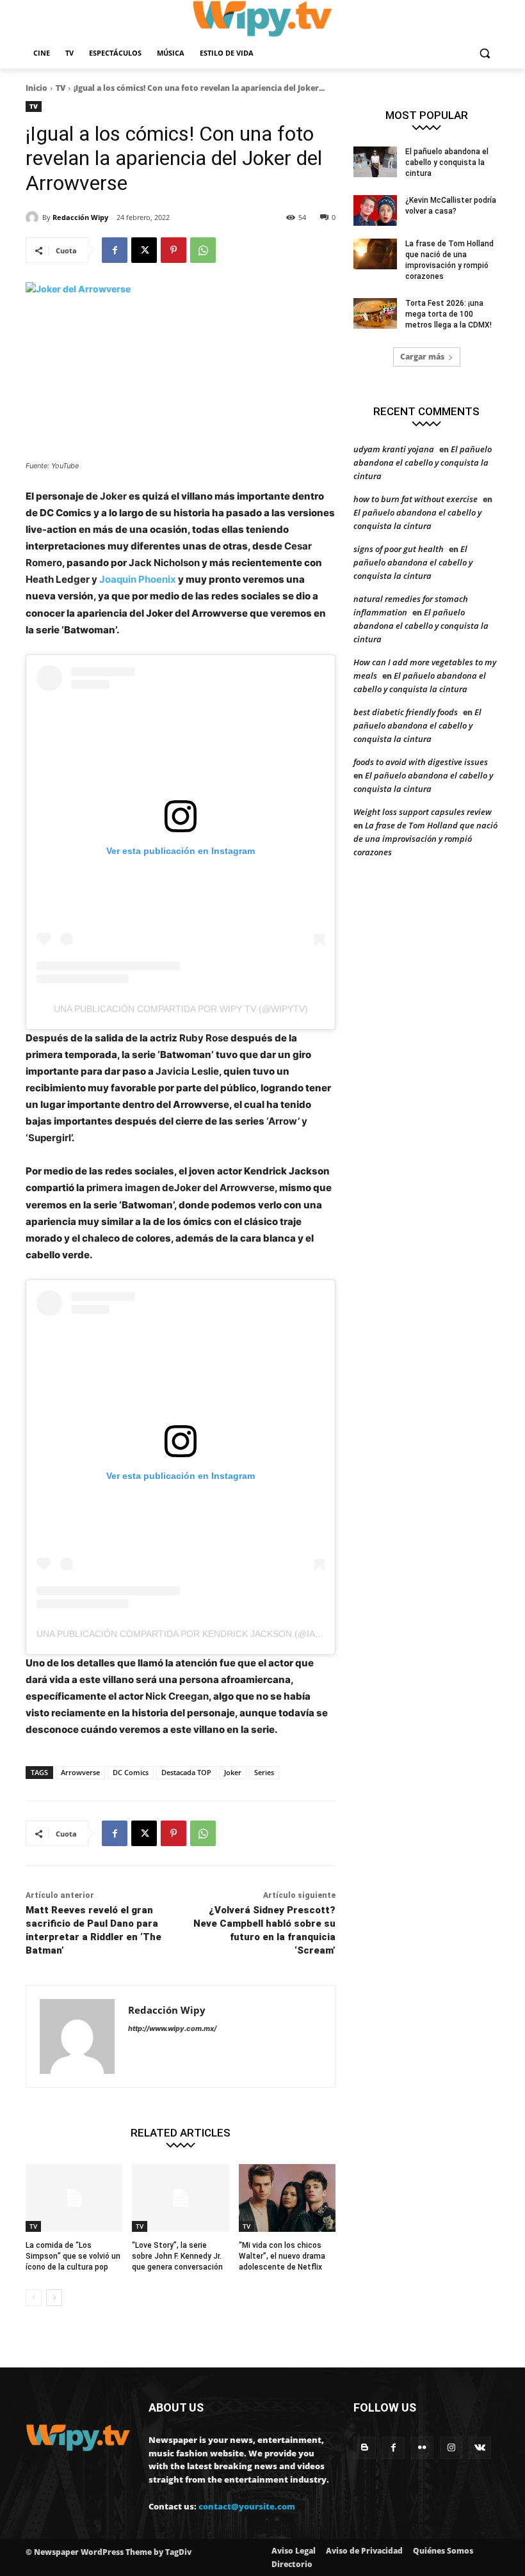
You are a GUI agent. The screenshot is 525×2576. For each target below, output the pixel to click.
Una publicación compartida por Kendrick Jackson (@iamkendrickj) (206, 1634)
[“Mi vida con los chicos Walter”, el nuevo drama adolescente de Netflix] (287, 2198)
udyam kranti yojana (394, 449)
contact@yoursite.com (247, 2506)
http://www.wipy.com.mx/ (172, 2028)
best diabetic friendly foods (406, 712)
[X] (144, 250)
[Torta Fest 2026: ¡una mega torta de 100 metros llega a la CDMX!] (375, 313)
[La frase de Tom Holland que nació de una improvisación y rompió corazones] (375, 254)
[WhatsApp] (203, 250)
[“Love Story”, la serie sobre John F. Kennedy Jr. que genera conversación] (180, 2198)
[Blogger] (365, 2448)
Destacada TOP (186, 1772)
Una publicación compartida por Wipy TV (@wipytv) (181, 1009)
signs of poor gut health (399, 549)
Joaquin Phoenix (138, 579)
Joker (233, 1772)
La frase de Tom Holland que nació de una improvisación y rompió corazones (425, 839)
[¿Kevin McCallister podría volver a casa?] (375, 210)
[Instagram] (451, 2448)
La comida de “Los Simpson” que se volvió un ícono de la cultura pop (73, 2256)
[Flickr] (422, 2448)
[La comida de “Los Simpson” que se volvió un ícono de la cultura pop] (74, 2198)
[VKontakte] (480, 2448)
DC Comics (131, 1772)
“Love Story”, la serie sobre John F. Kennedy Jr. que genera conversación (177, 2256)
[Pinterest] (174, 250)
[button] (484, 53)
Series (264, 1772)
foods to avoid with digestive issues (421, 762)
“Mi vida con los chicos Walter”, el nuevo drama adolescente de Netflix (282, 2256)
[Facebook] (115, 250)
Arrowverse (80, 1772)
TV (61, 88)
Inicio (36, 88)
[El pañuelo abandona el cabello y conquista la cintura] (375, 162)
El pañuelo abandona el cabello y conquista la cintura (447, 162)
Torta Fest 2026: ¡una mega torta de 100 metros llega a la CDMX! (448, 314)
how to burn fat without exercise (416, 499)
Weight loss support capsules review (423, 812)
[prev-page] (34, 2298)
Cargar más (422, 357)
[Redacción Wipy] (34, 217)
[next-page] (54, 2298)
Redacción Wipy (80, 217)
